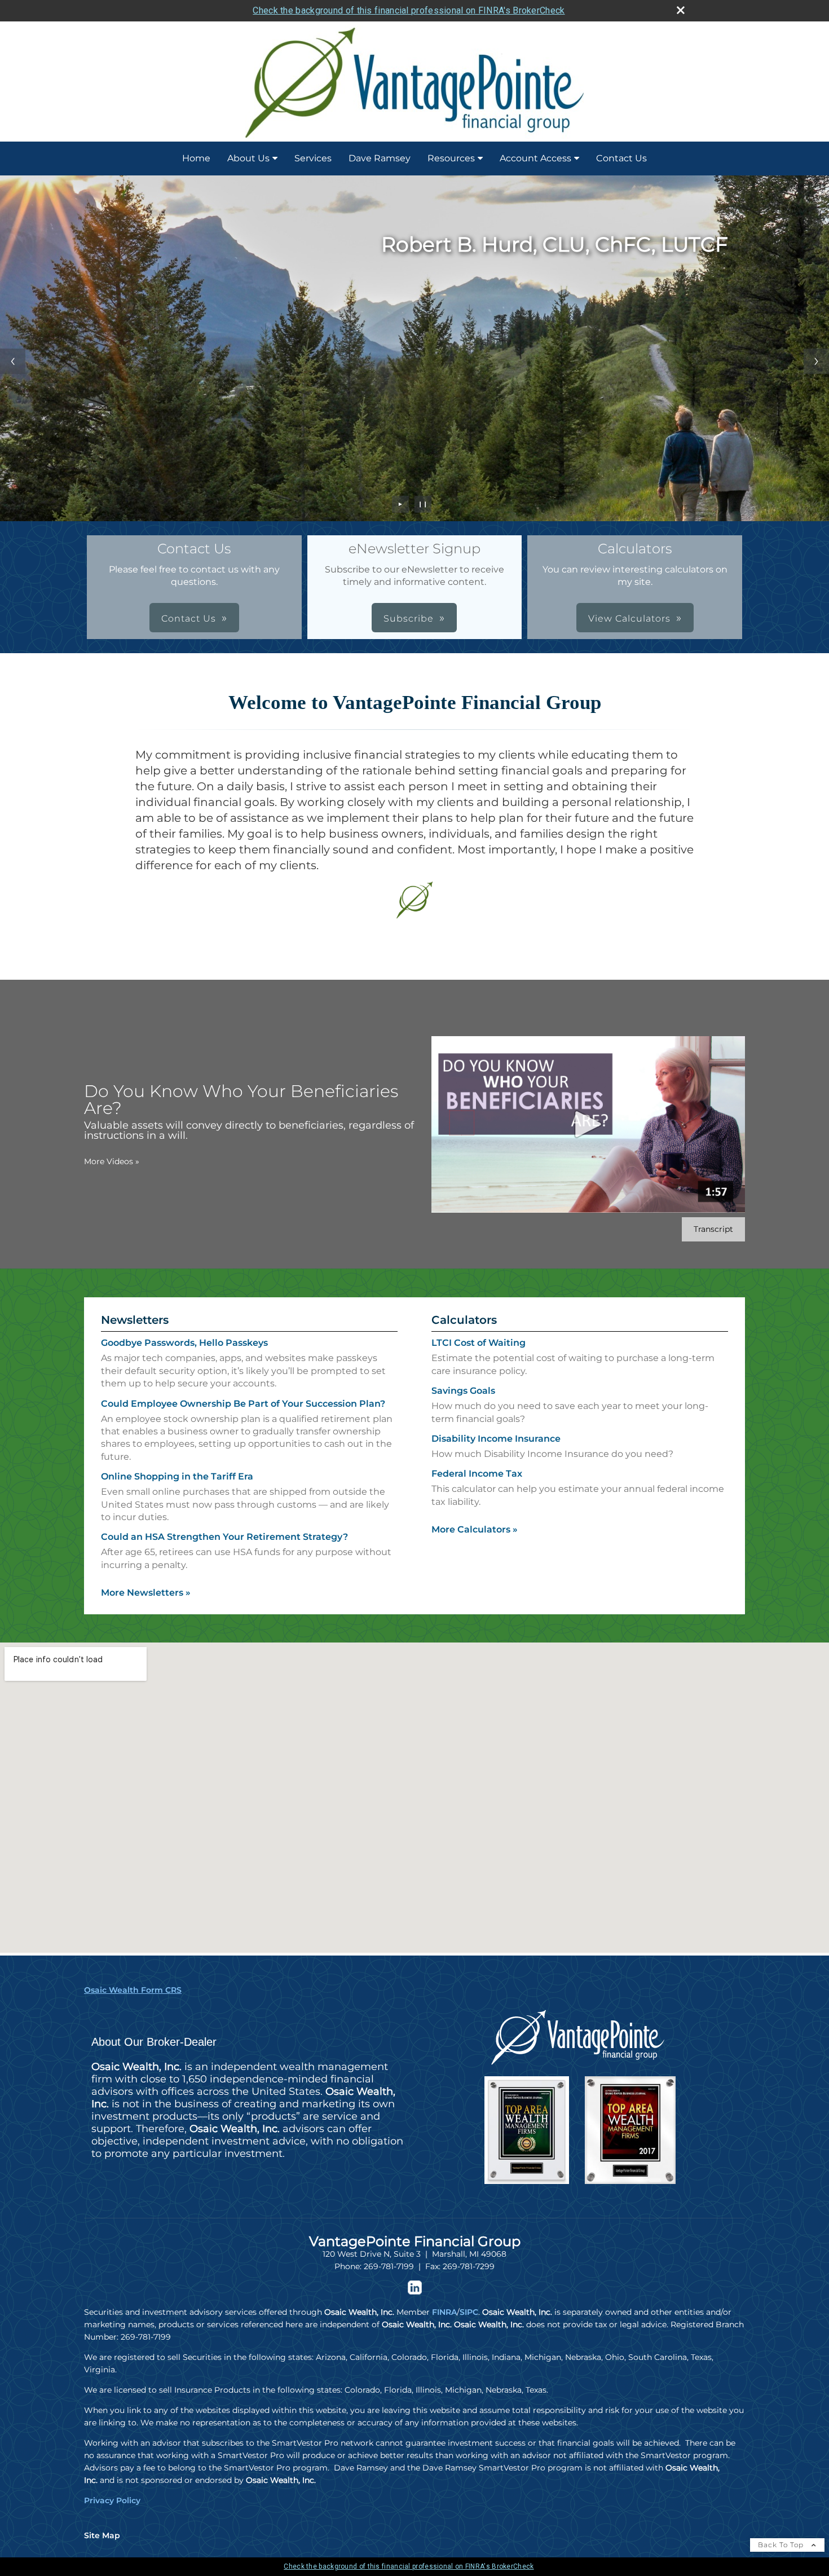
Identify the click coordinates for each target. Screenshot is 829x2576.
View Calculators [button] (629, 618)
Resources (451, 158)
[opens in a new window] (415, 2292)
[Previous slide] (13, 361)
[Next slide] (816, 361)
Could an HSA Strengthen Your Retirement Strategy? (224, 1537)
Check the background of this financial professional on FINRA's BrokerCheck (409, 10)
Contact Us (621, 158)
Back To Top (782, 2545)
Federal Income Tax (477, 1474)
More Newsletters (146, 1593)
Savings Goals (463, 1391)
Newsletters (135, 1320)
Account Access (535, 158)
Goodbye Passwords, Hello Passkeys (184, 1343)
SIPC (469, 2312)
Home (196, 158)
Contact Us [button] (189, 618)
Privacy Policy (112, 2500)
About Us (248, 158)
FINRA (444, 2312)
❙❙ (423, 504)
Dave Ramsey (380, 158)
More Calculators (475, 1529)
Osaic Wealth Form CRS (133, 1990)
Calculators (464, 1320)
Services (313, 158)
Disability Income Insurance (496, 1439)
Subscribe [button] (409, 618)
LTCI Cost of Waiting (479, 1343)
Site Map (102, 2535)
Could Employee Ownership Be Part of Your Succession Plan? (243, 1404)
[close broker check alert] (681, 10)
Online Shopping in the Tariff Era (177, 1476)
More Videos (112, 1161)
